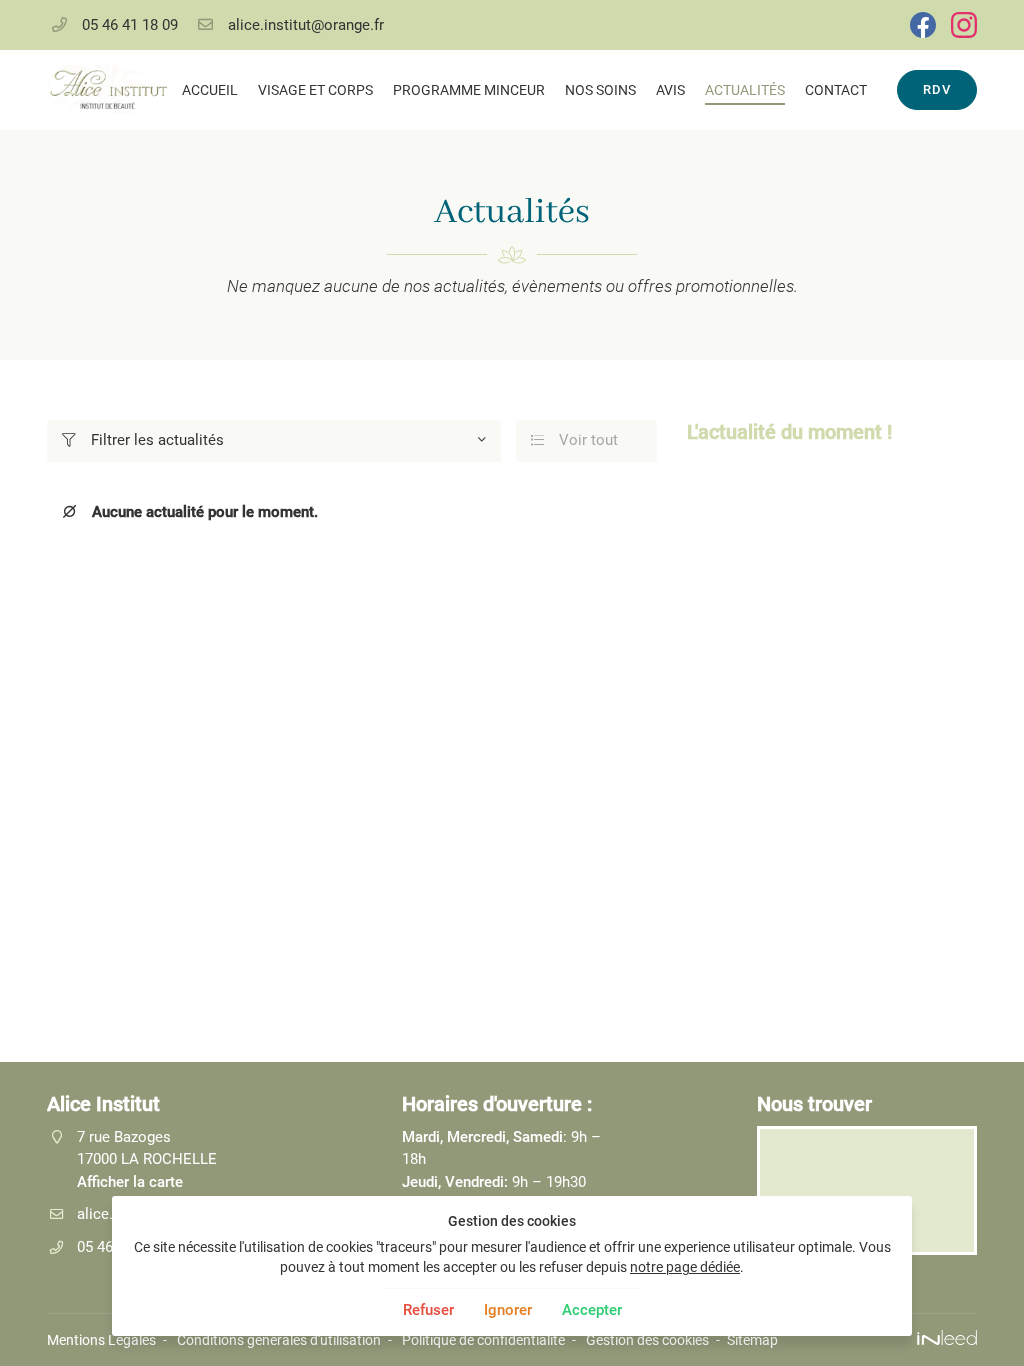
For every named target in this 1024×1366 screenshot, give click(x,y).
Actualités (745, 90)
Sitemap (752, 1340)
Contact (836, 90)
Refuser (428, 1310)
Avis (670, 90)
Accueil (210, 90)
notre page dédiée (685, 1267)
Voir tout (575, 440)
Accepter (592, 1310)
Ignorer (508, 1310)
